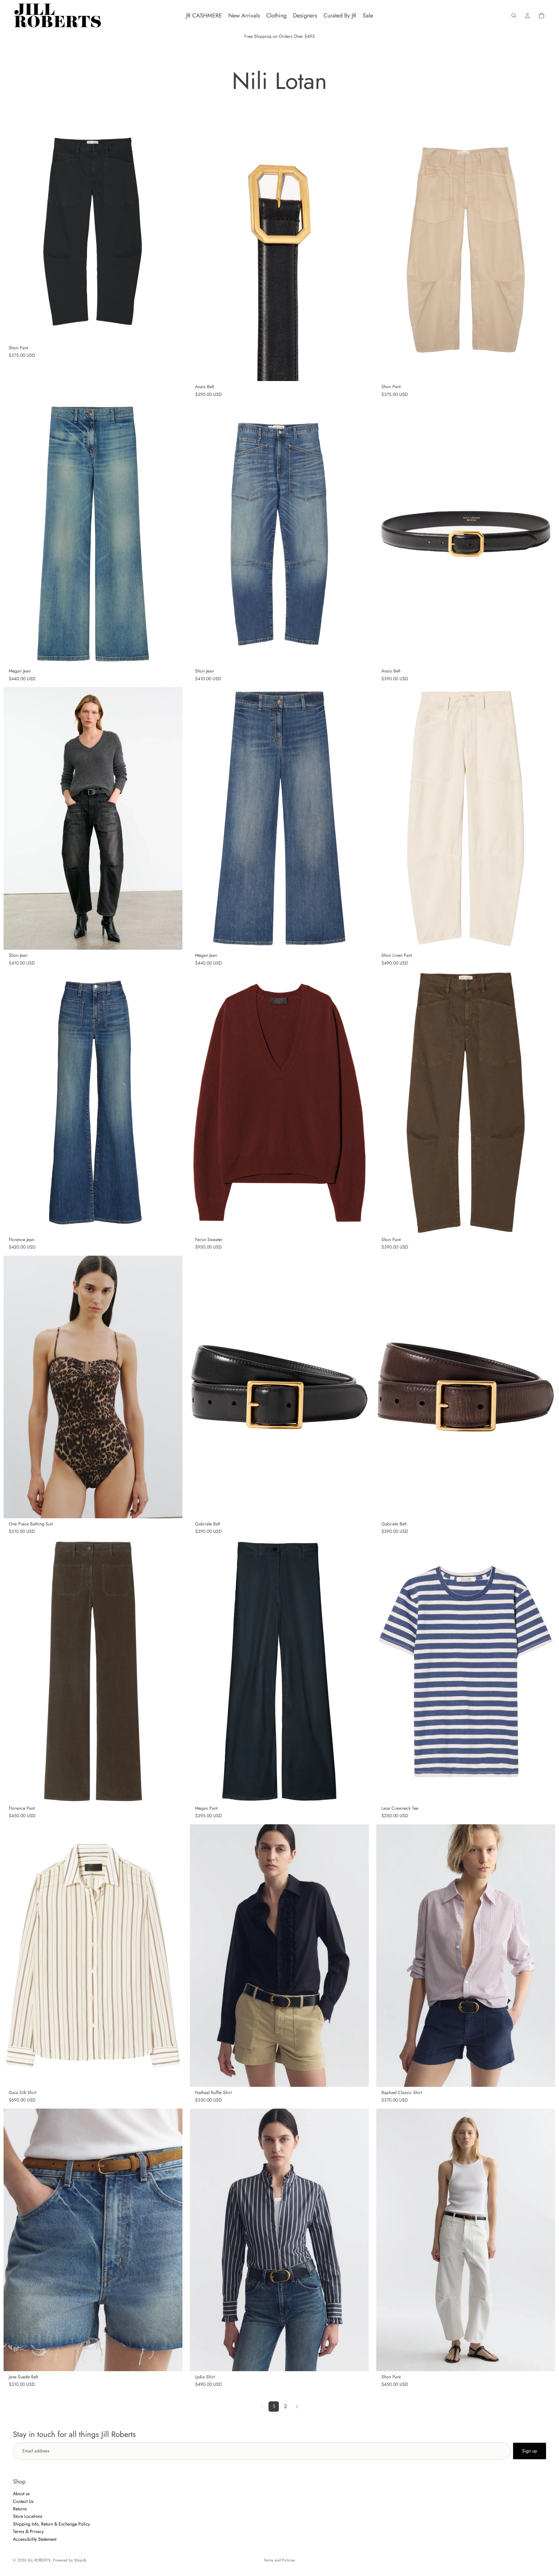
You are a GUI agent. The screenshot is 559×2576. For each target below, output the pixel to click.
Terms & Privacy (28, 2531)
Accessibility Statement (35, 2539)
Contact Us (23, 2501)
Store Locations (28, 2516)
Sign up (530, 2451)
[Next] (297, 2407)
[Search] (514, 16)
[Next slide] (173, 1387)
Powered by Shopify (70, 2560)
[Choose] (172, 332)
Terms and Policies (279, 2560)
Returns (20, 2509)
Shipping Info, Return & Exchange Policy (51, 2524)
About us (21, 2494)
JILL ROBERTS (39, 2560)
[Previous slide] (13, 1387)
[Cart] (542, 16)
